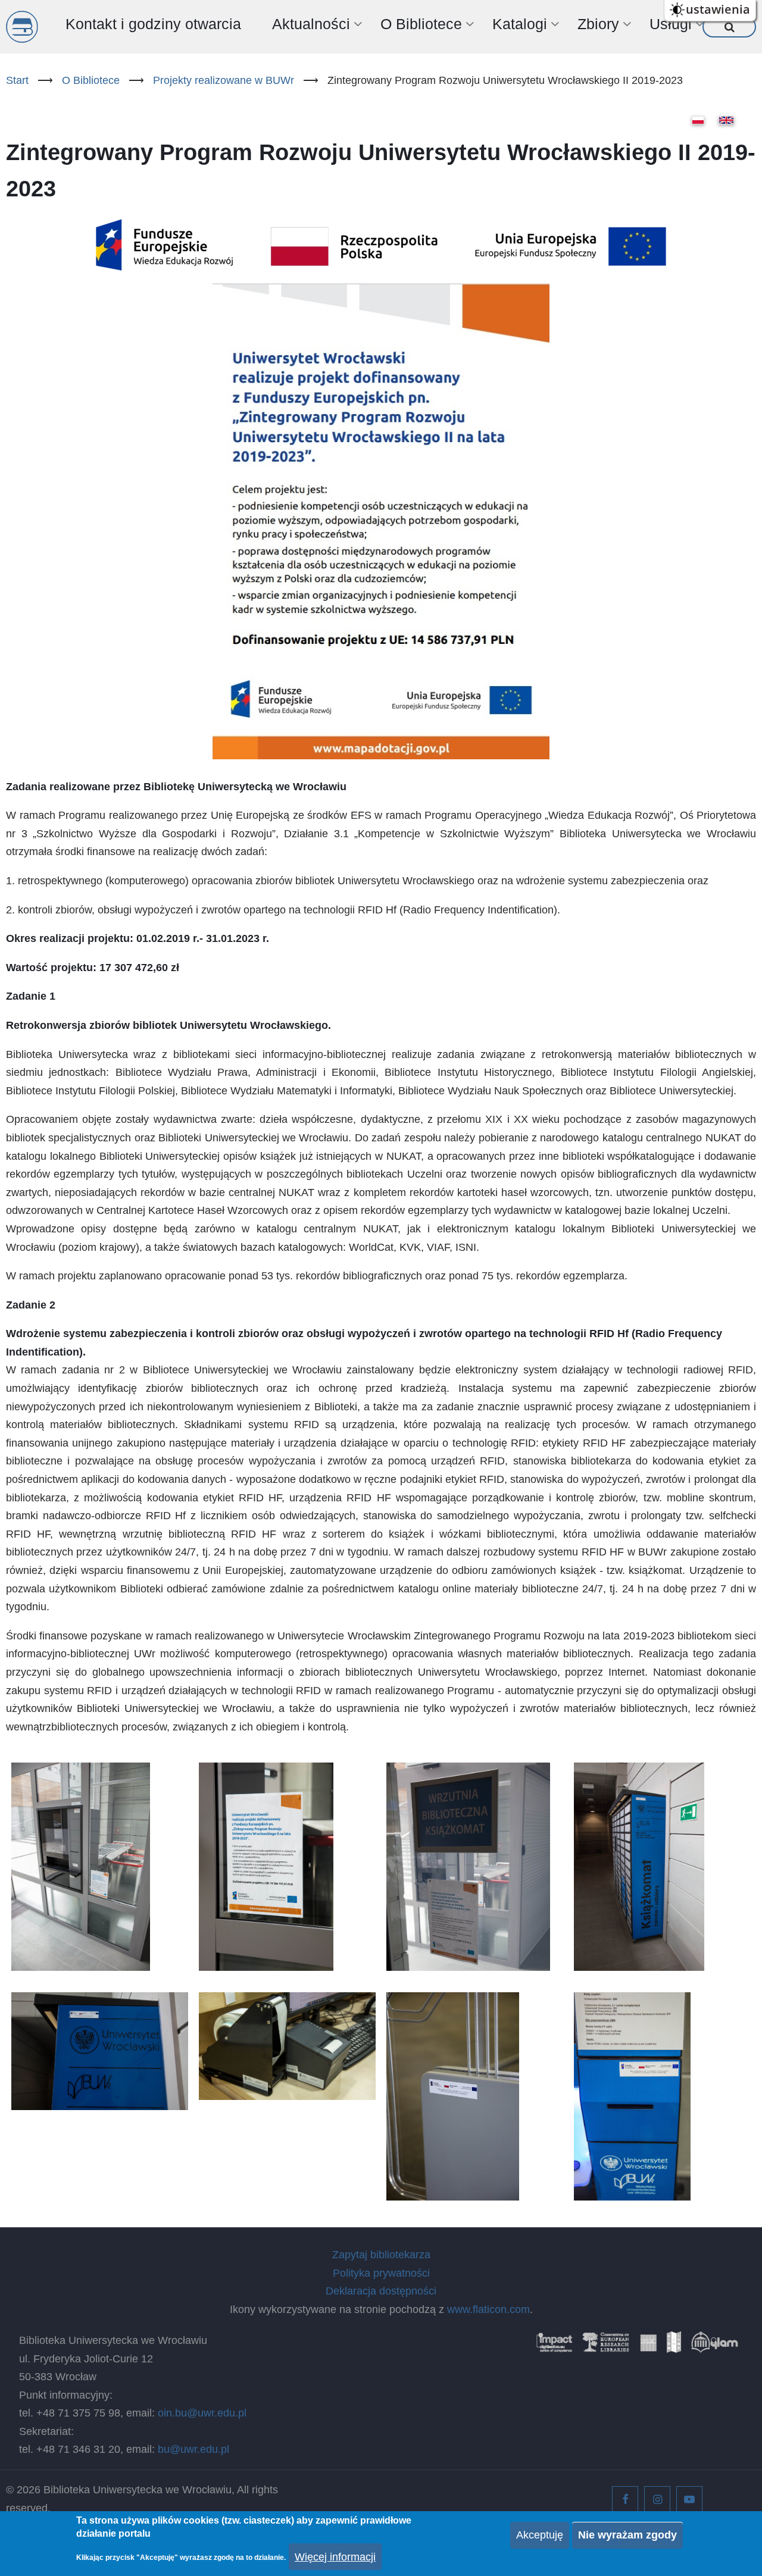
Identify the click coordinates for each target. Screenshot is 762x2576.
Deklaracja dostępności (381, 2291)
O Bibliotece (91, 80)
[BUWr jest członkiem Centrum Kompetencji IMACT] (554, 2346)
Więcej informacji (335, 2557)
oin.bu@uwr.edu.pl (202, 2413)
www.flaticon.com (488, 2309)
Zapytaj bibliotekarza (381, 2255)
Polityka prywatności (381, 2273)
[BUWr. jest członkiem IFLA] (648, 2346)
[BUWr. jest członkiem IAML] (674, 2346)
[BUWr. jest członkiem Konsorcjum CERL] (606, 2346)
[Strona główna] (22, 27)
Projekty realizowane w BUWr (224, 80)
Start (17, 80)
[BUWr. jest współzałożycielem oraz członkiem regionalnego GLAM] (714, 2346)
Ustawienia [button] (718, 9)
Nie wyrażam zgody (627, 2535)
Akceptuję (540, 2535)
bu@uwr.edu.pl (193, 2449)
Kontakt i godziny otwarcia (153, 24)
